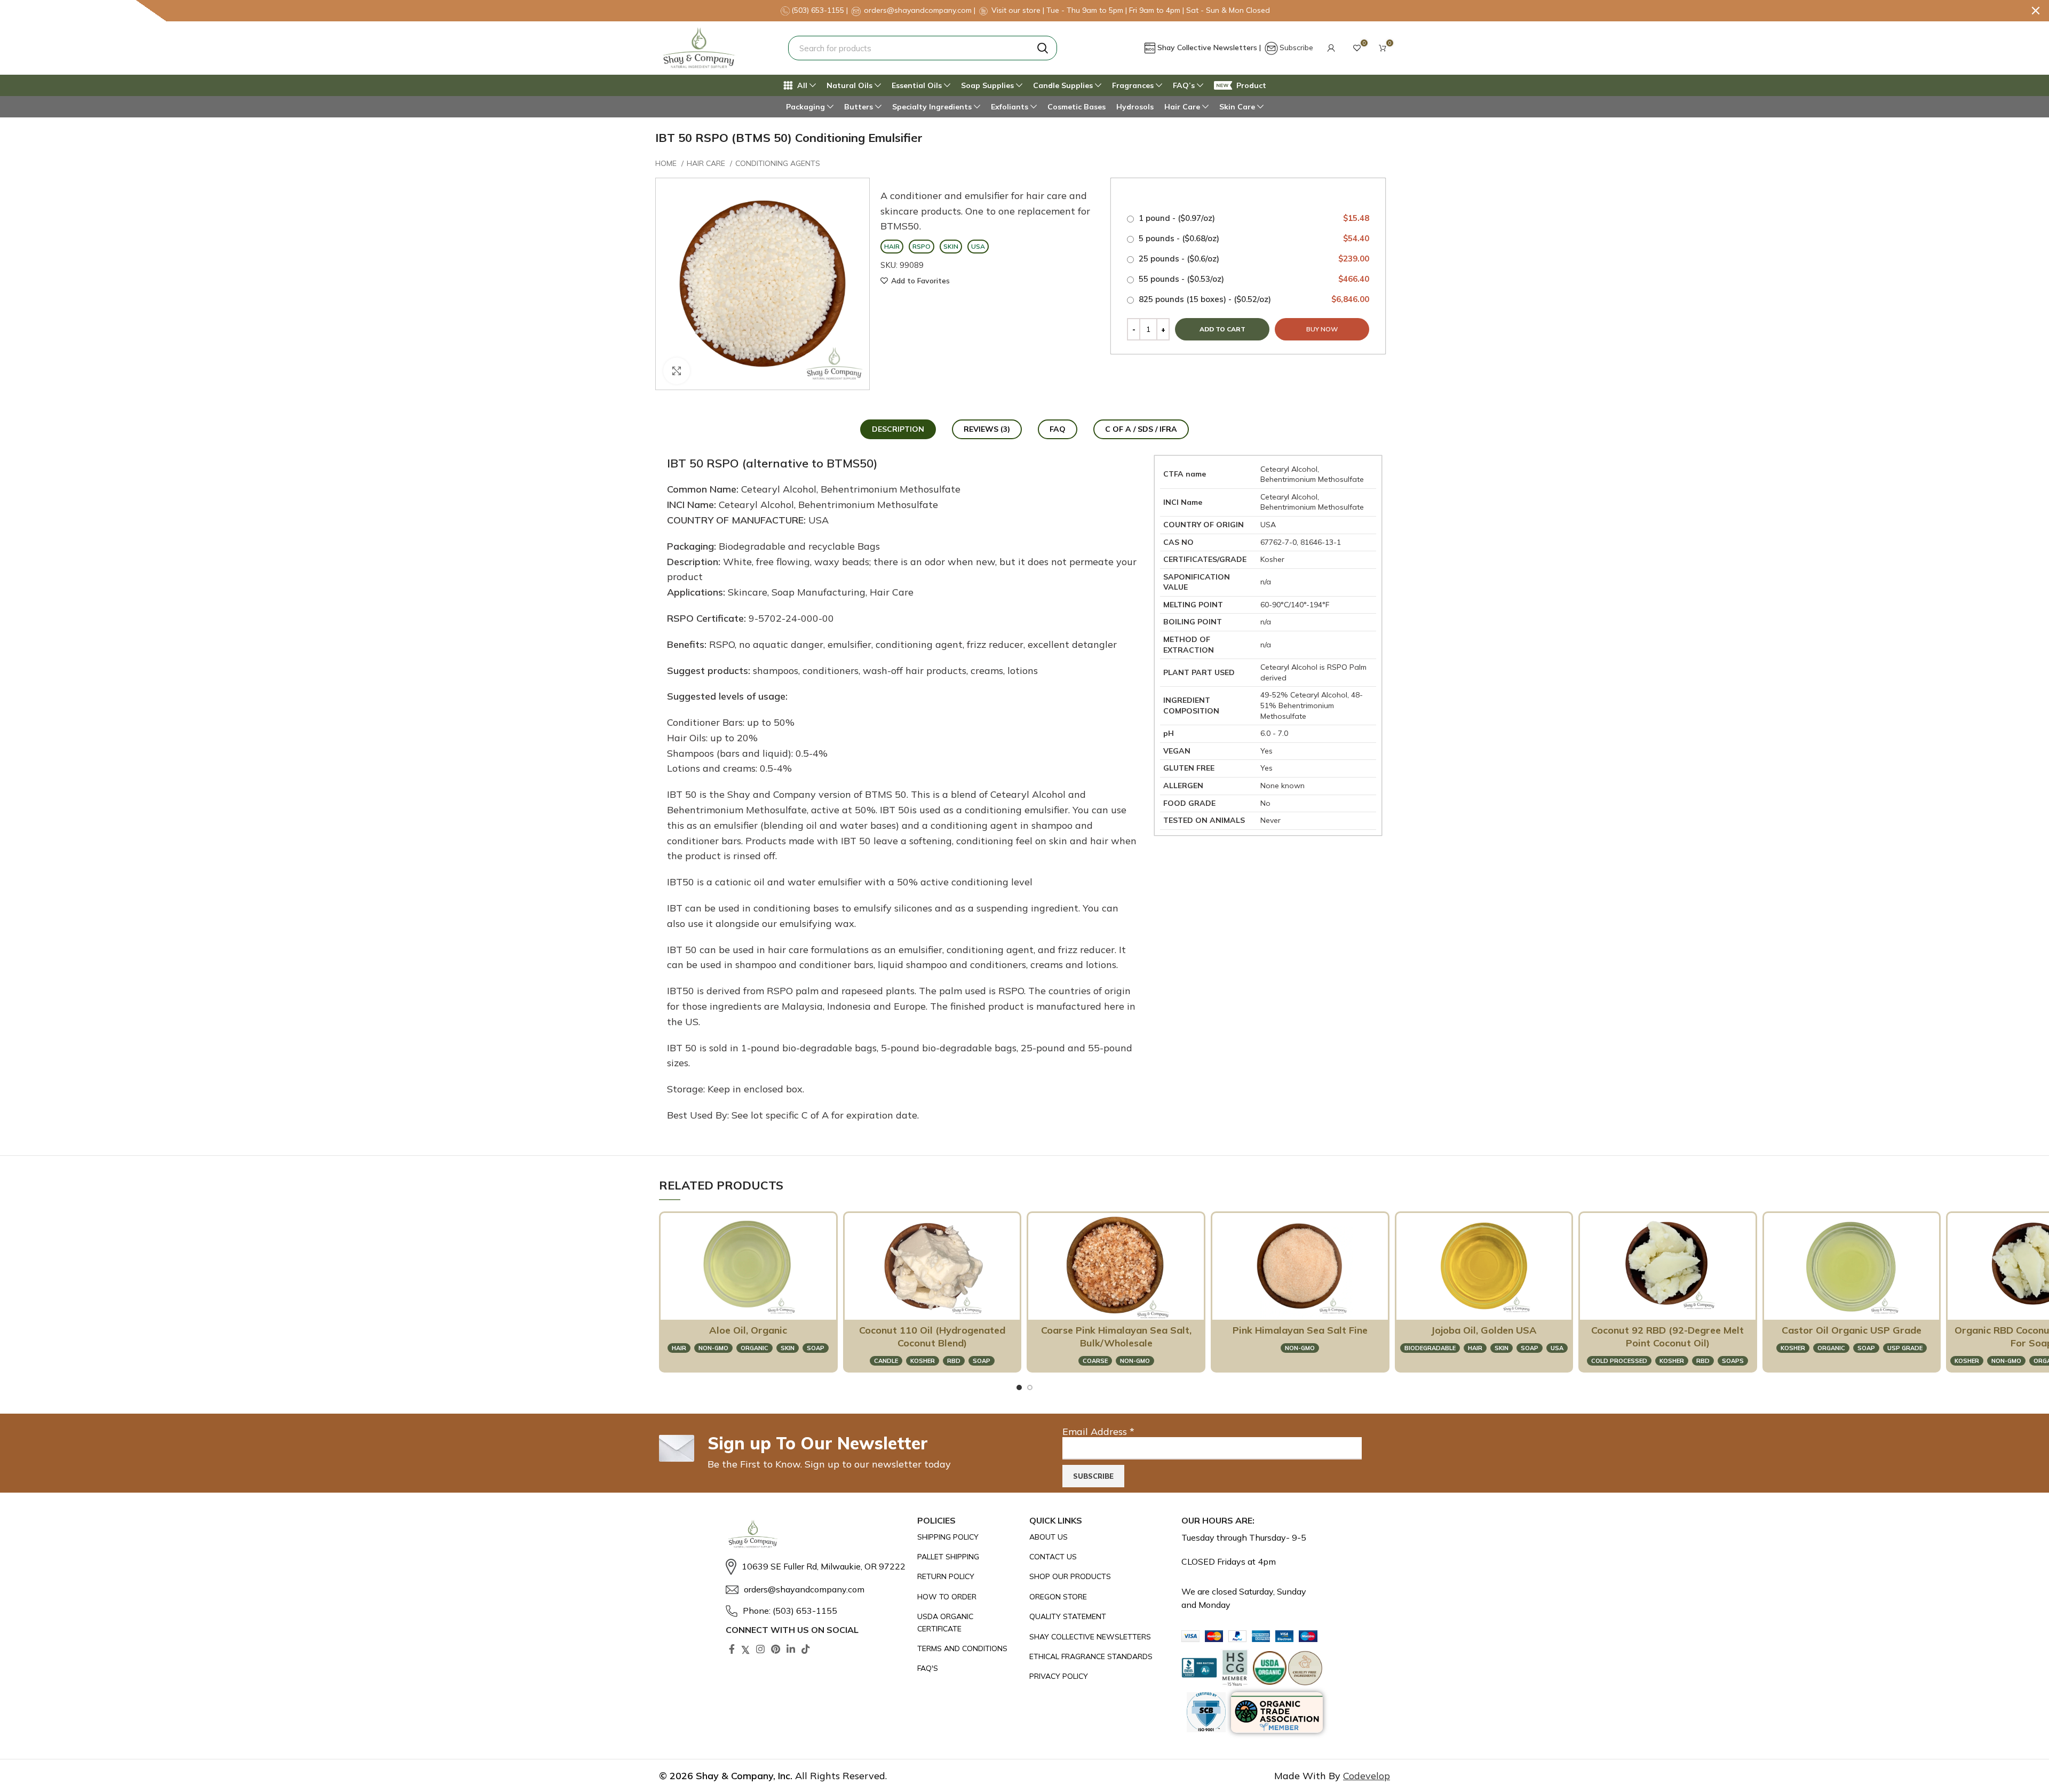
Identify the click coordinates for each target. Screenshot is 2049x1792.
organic (755, 1348)
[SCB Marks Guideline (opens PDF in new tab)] (1206, 1712)
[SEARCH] (1043, 48)
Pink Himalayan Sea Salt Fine (1300, 1330)
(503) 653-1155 (819, 10)
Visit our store (1017, 10)
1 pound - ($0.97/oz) (1253, 218)
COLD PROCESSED (1619, 1361)
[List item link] (816, 1567)
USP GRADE (1905, 1348)
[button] (1331, 48)
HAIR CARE (707, 163)
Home (667, 163)
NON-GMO (713, 1348)
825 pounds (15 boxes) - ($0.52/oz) (1253, 299)
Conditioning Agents (778, 163)
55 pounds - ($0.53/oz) (1253, 279)
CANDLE (886, 1361)
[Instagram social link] (760, 1649)
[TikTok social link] (806, 1649)
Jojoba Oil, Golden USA (1484, 1330)
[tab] (898, 429)
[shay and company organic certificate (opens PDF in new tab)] (968, 1623)
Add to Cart (743, 1306)
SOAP (816, 1348)
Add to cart (1222, 329)
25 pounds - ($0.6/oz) (1253, 259)
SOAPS (1733, 1361)
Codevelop (1367, 1776)
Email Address (1098, 1432)
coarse (1095, 1361)
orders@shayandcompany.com (918, 10)
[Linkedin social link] (791, 1649)
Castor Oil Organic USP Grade (1852, 1330)
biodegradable (1430, 1348)
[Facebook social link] (732, 1649)
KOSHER (923, 1361)
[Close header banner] (2036, 11)
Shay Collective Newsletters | (1210, 47)
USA (1557, 1348)
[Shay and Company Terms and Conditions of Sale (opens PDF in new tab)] (968, 1648)
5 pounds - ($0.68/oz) (1253, 238)
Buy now (1322, 329)
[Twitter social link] (745, 1649)
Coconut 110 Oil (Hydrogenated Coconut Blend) (932, 1337)
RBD (954, 1361)
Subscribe (1296, 47)
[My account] (1331, 48)
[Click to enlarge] (677, 371)
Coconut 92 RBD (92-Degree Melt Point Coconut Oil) (1667, 1337)
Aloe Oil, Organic (748, 1330)
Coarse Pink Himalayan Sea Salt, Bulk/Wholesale (1116, 1337)
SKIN (788, 1348)
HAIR (679, 1348)
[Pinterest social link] (776, 1649)
